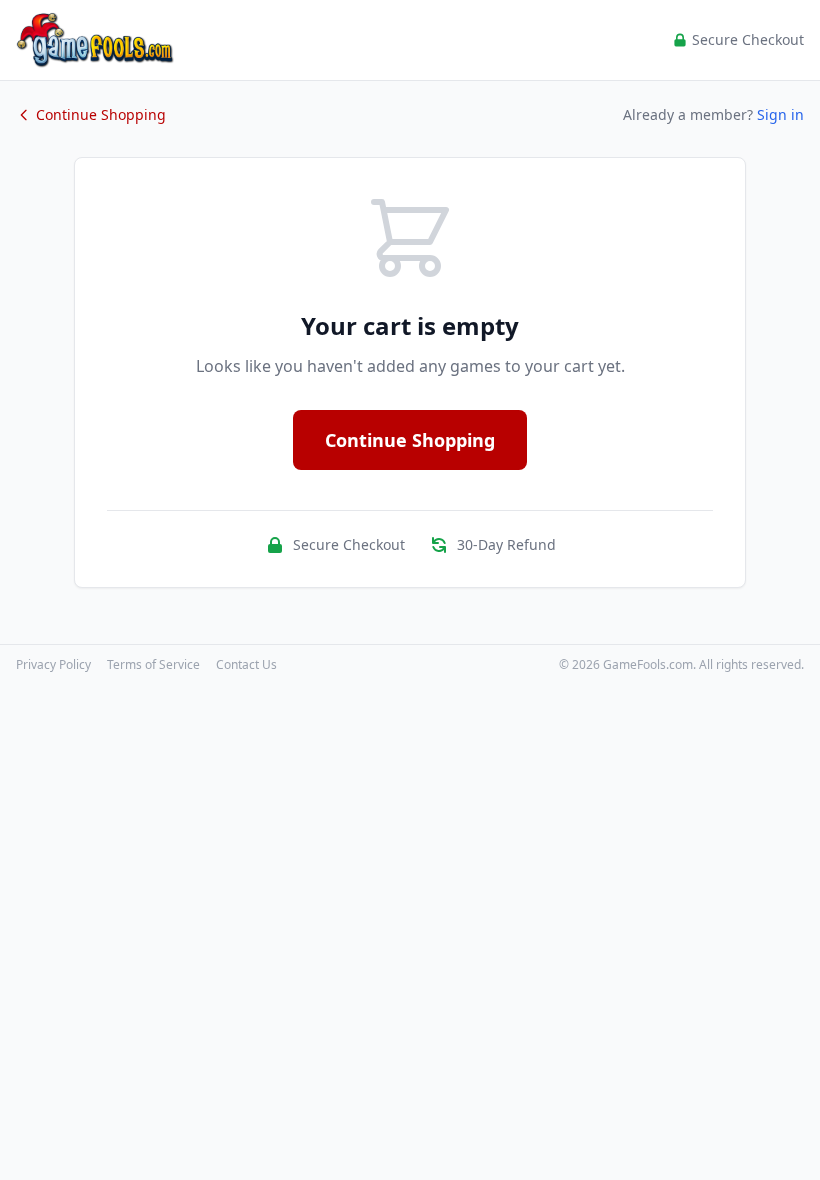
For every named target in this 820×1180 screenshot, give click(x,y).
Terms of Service (153, 665)
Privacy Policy (53, 665)
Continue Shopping (101, 114)
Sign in (780, 114)
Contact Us (246, 665)
